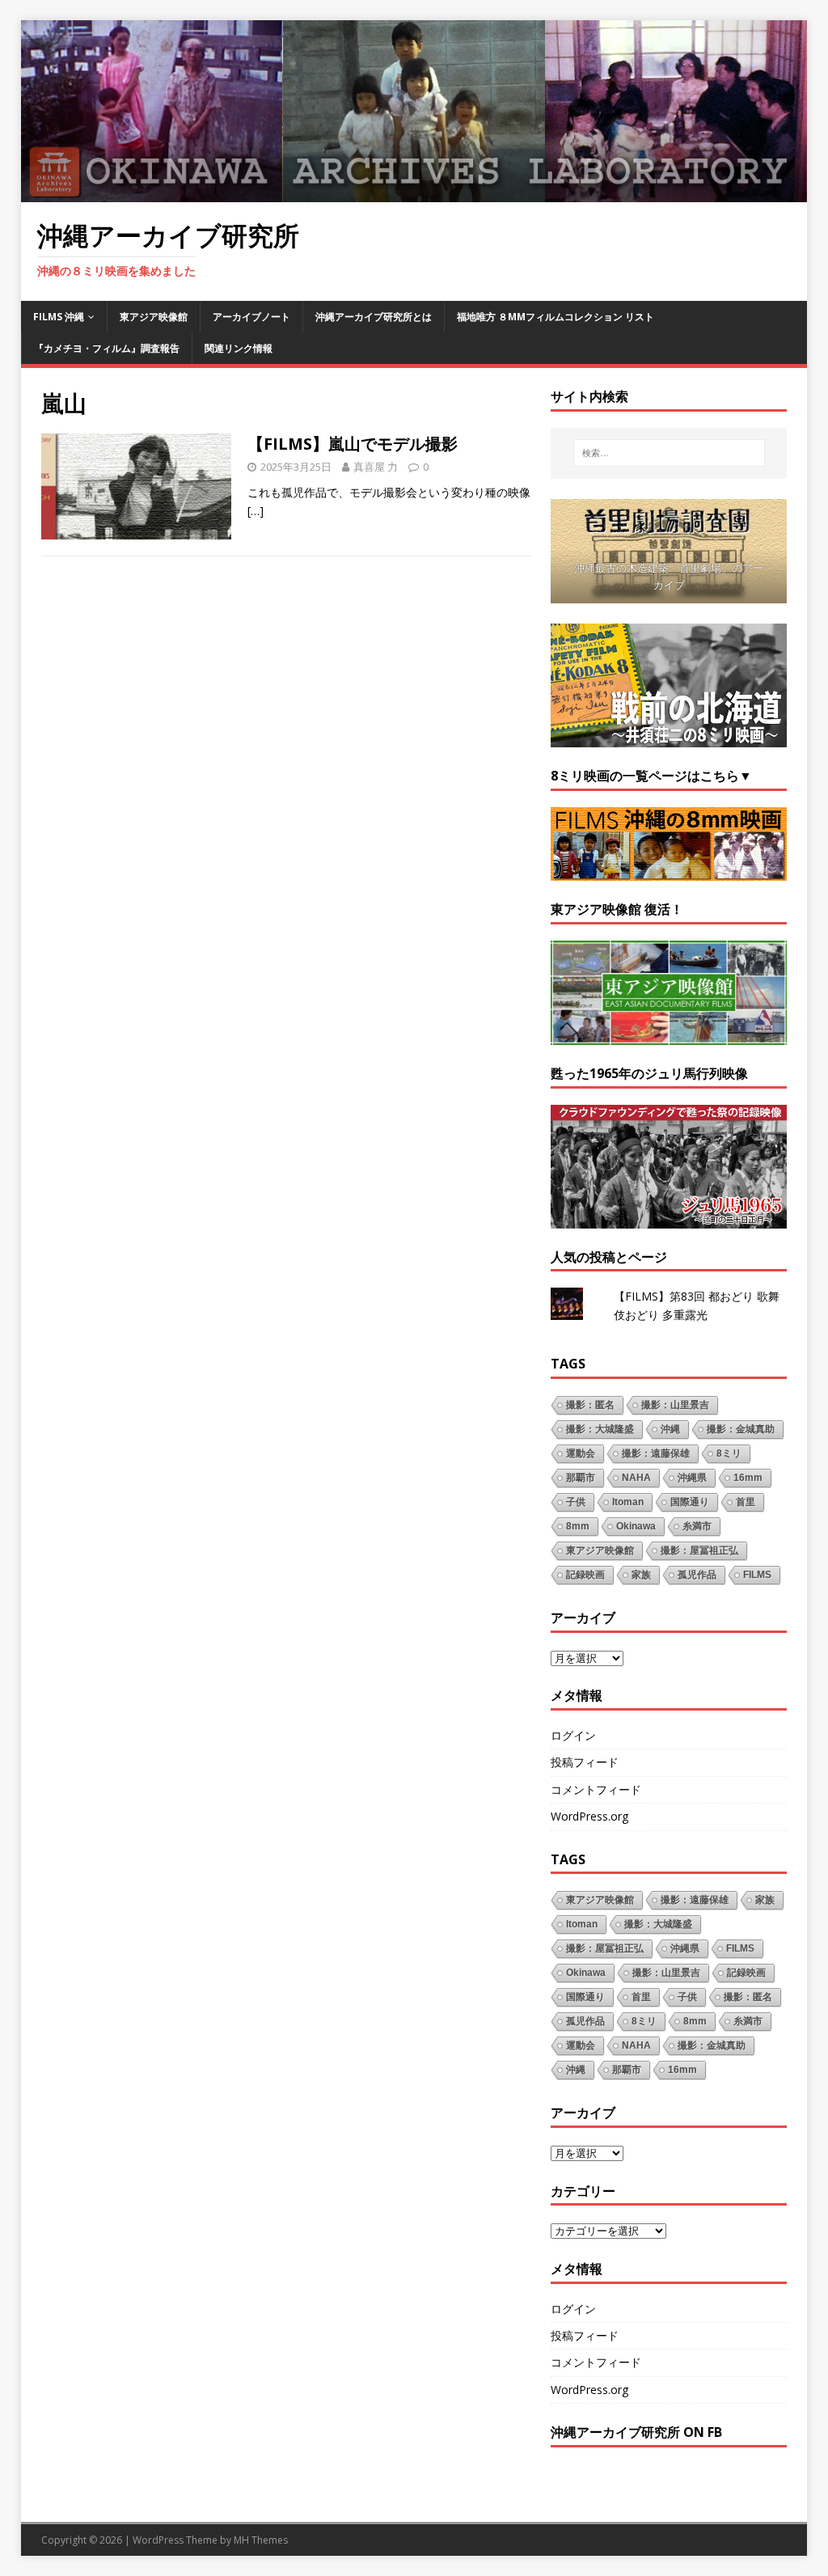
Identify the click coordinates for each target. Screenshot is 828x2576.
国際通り (690, 1502)
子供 (576, 1502)
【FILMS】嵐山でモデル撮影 (353, 444)
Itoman (628, 1502)
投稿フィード (585, 1762)
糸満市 (697, 1526)
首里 (746, 1502)
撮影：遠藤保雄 (656, 1453)
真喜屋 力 (376, 467)
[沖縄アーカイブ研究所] (414, 193)
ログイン (573, 1735)
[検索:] (669, 453)
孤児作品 (697, 1575)
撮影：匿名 (590, 1405)
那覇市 (581, 1478)
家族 (641, 1575)
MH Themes (261, 2540)
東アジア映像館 (154, 317)
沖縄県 (692, 1478)
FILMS (757, 1575)
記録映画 (585, 1575)
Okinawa (636, 1526)
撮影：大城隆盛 (600, 1429)
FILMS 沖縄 (59, 317)
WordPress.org (589, 1816)
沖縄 (670, 1429)
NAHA (636, 1478)
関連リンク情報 (239, 348)
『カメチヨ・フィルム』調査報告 (107, 348)
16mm (748, 1478)
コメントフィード (596, 1789)
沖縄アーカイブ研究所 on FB (636, 2432)
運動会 (581, 1453)
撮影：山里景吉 (675, 1405)
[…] (256, 511)
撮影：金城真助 (741, 1429)
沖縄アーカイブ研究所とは (374, 317)
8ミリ (729, 1453)
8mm (578, 1526)
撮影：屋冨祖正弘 (699, 1550)
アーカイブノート (251, 317)
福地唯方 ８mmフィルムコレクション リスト (556, 317)
